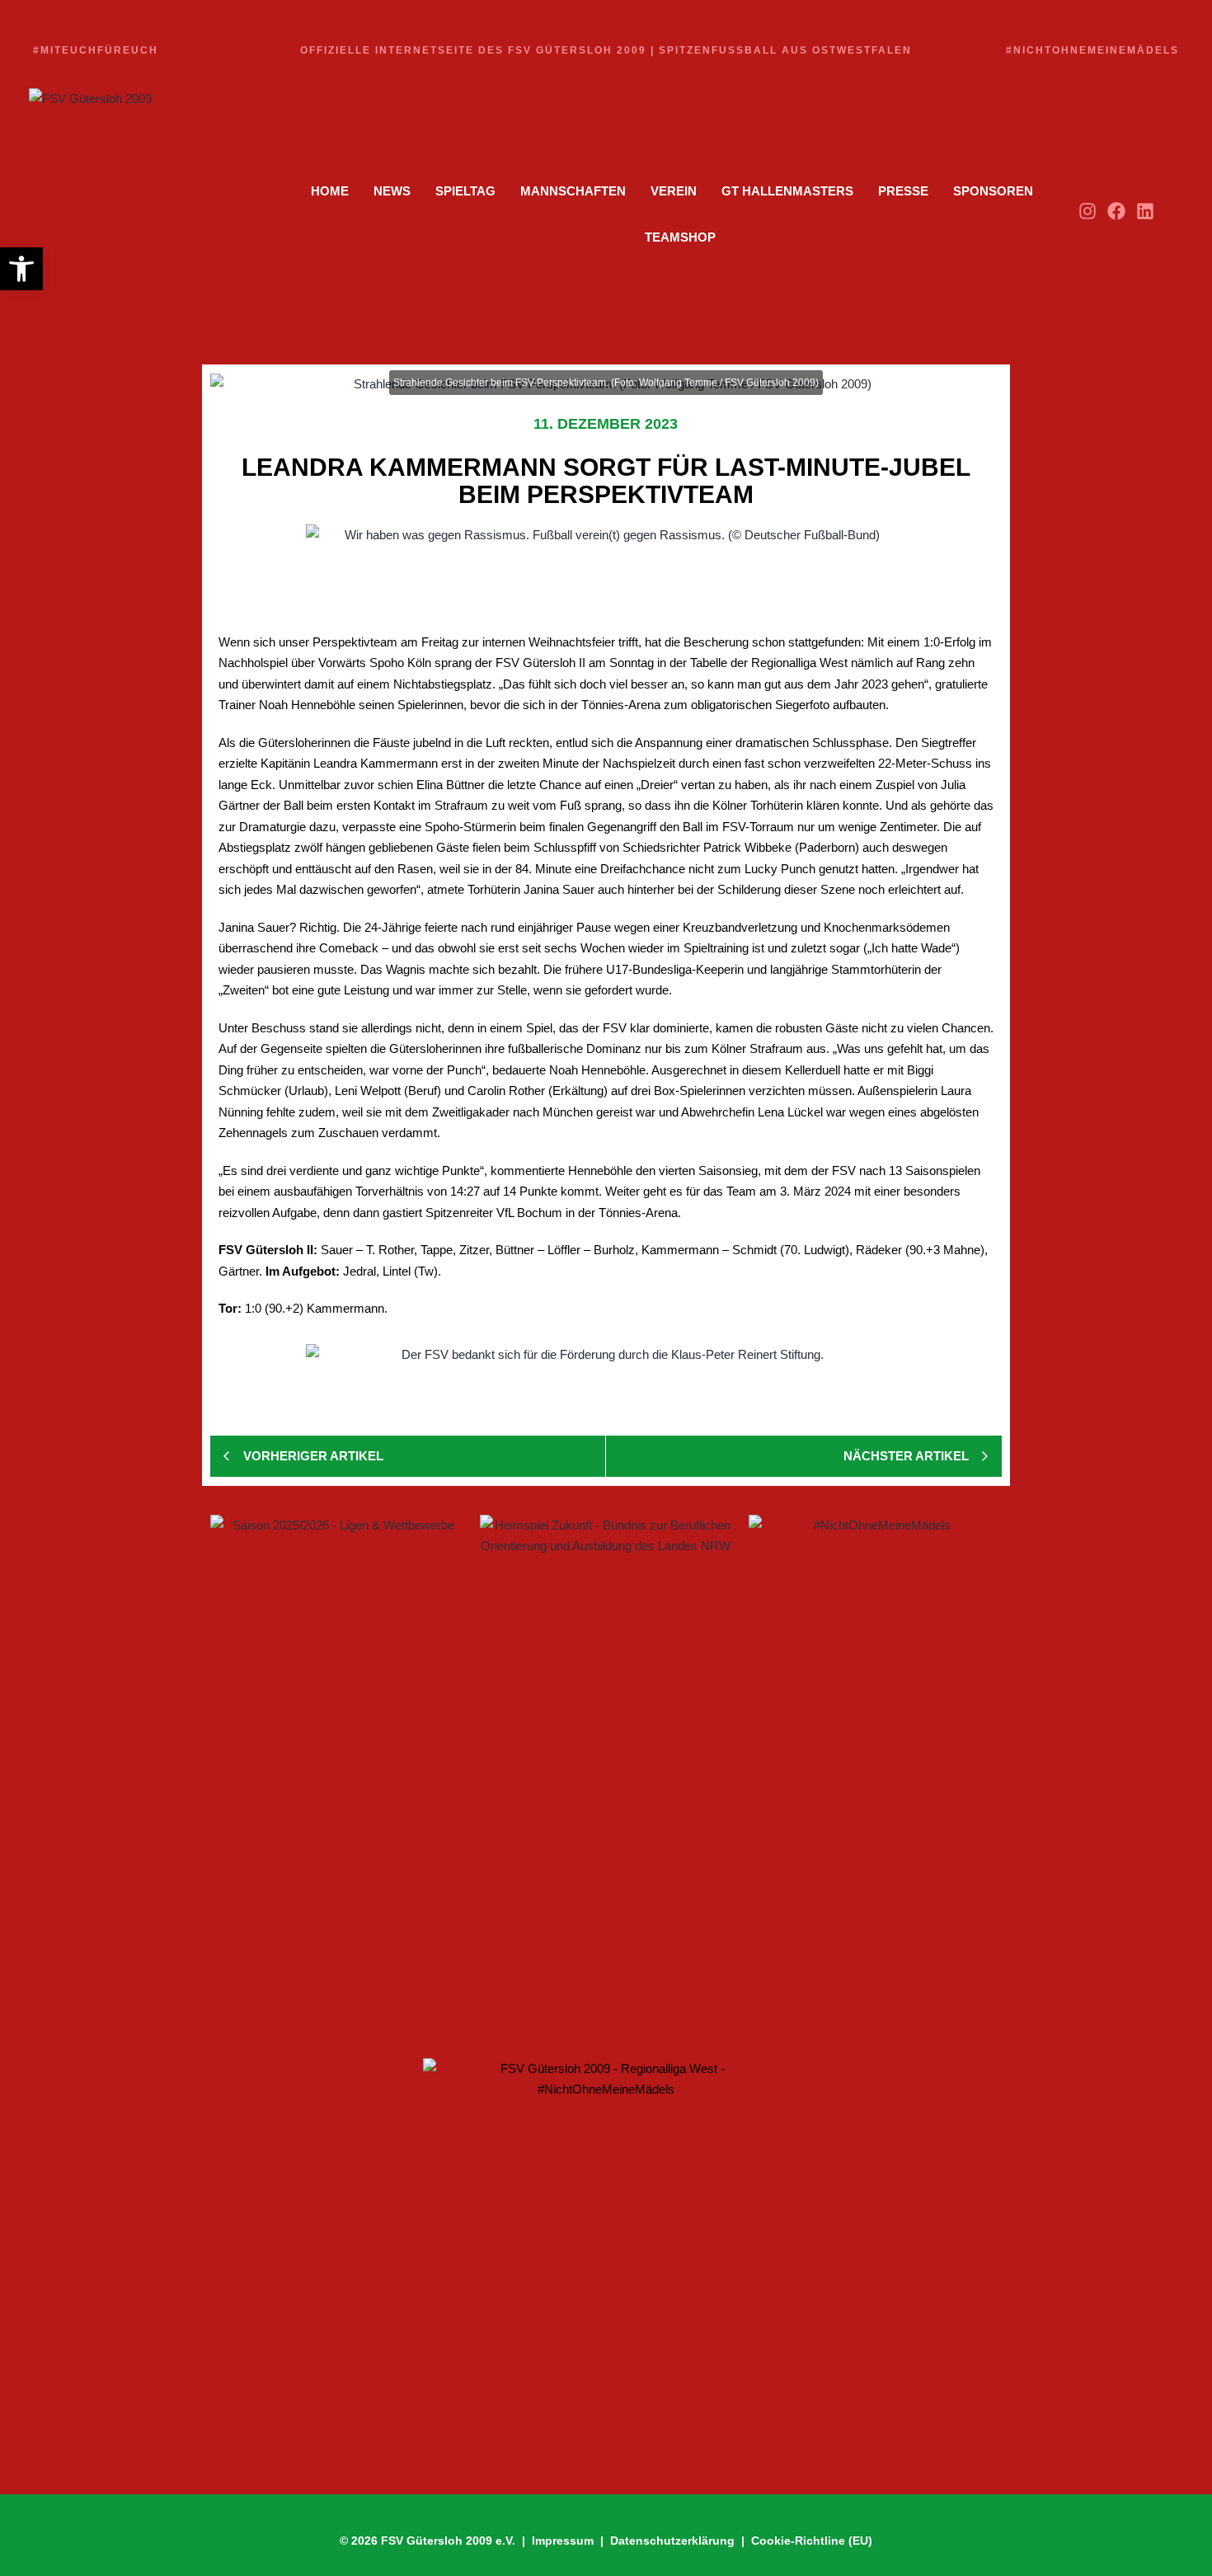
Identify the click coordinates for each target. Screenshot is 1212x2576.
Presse (903, 191)
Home (330, 191)
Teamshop (680, 237)
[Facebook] (1117, 211)
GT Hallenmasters (787, 191)
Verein (674, 191)
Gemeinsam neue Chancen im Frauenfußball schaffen (406, 1890)
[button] (21, 269)
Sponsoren (993, 191)
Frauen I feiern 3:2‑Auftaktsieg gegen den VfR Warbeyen (411, 1833)
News (392, 191)
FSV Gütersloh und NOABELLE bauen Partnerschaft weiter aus (435, 1991)
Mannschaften (573, 191)
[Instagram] (1087, 211)
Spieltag (465, 191)
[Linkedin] (1146, 211)
